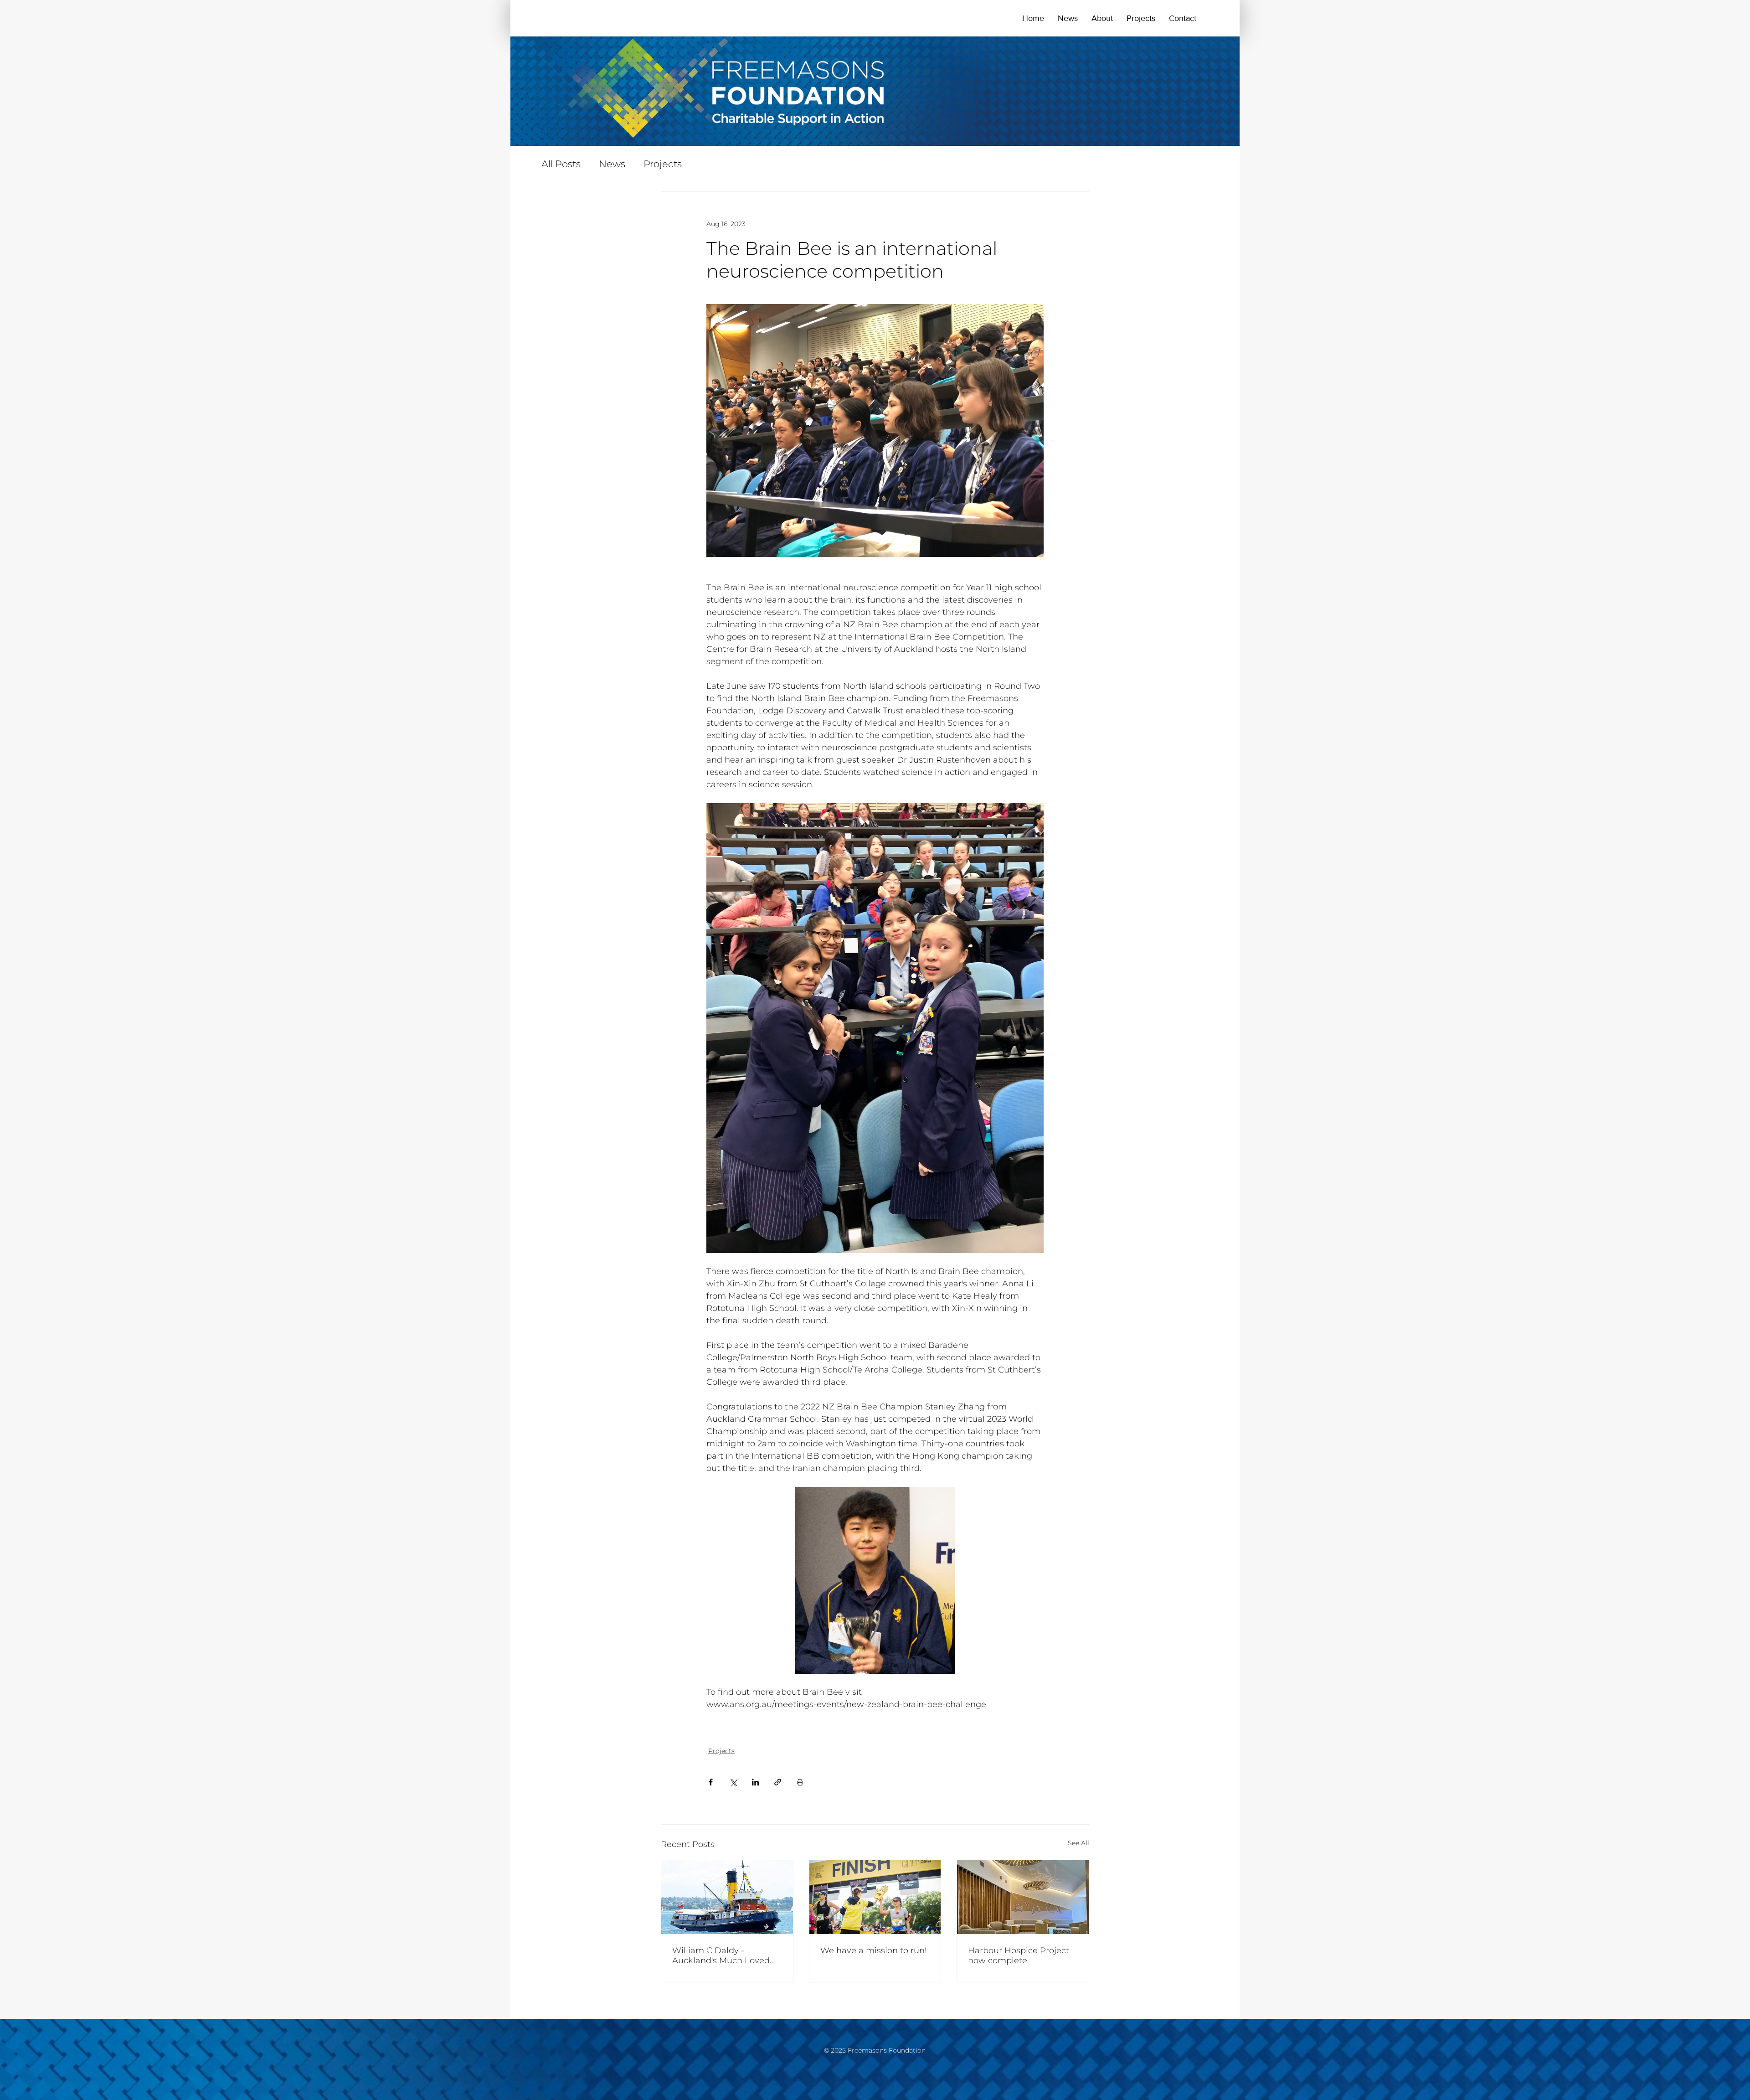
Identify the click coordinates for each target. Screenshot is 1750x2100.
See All (1078, 1843)
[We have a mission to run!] (875, 1897)
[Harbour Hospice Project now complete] (1023, 1897)
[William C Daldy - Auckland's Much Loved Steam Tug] (727, 1897)
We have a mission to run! (874, 1950)
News (612, 164)
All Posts (561, 164)
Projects (663, 164)
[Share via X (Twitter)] (733, 1782)
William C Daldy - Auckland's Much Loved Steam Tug (721, 1956)
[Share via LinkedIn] (755, 1782)
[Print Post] (800, 1782)
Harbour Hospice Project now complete (1019, 1956)
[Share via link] (778, 1782)
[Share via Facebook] (711, 1782)
